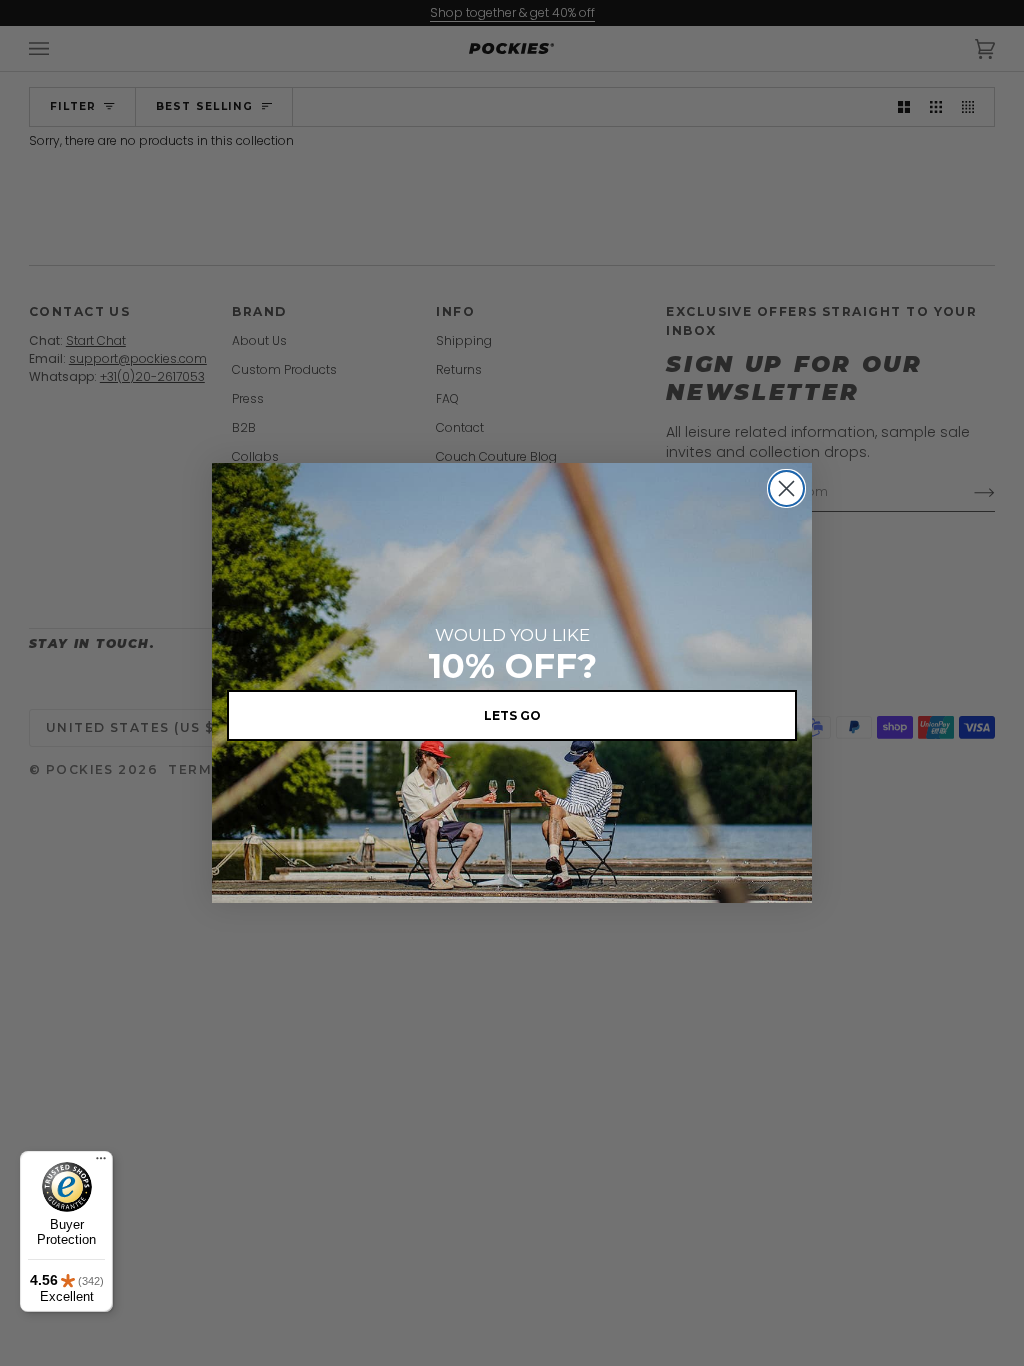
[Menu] (101, 1163)
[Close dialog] (786, 488)
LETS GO (512, 715)
